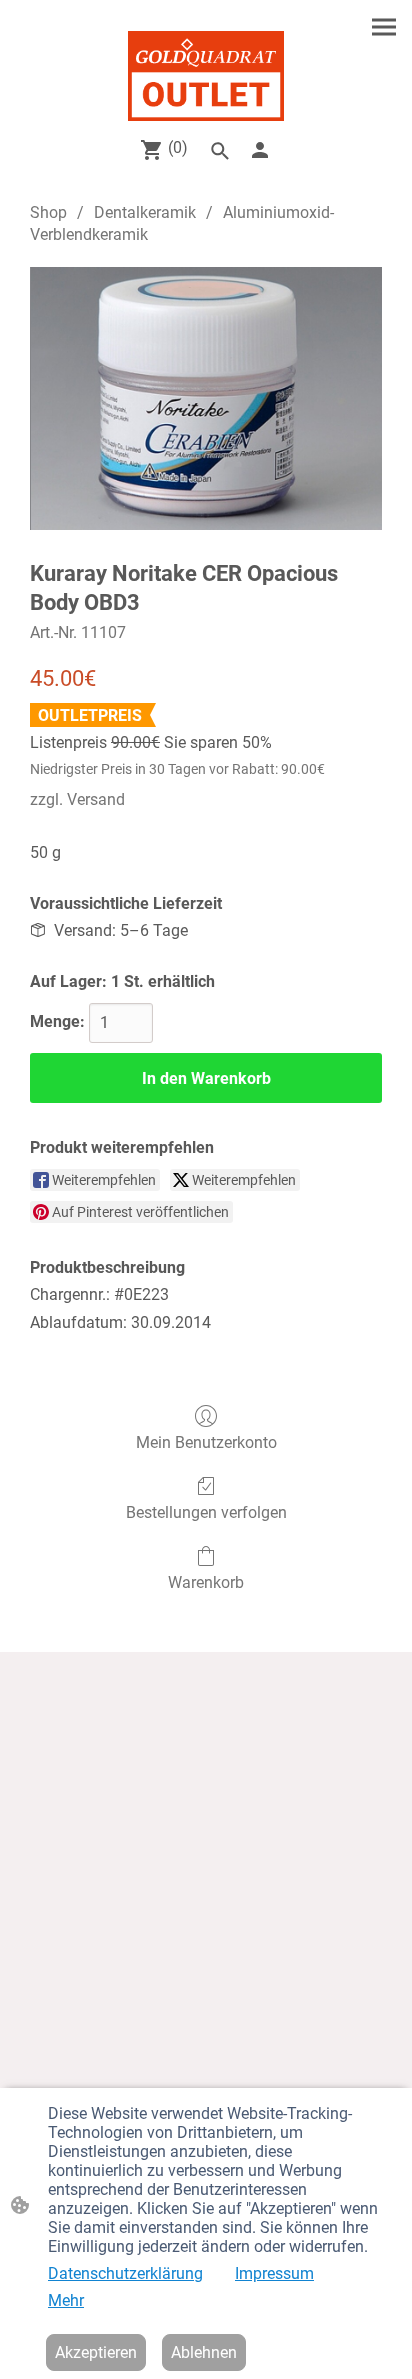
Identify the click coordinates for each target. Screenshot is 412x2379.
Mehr (66, 2300)
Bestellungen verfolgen (206, 1512)
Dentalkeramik (145, 212)
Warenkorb (206, 1582)
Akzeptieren (96, 2352)
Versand (96, 799)
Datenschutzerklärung (125, 2273)
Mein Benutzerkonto (206, 1442)
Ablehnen (204, 2352)
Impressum (274, 2273)
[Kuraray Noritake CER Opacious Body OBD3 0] (206, 399)
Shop (48, 212)
